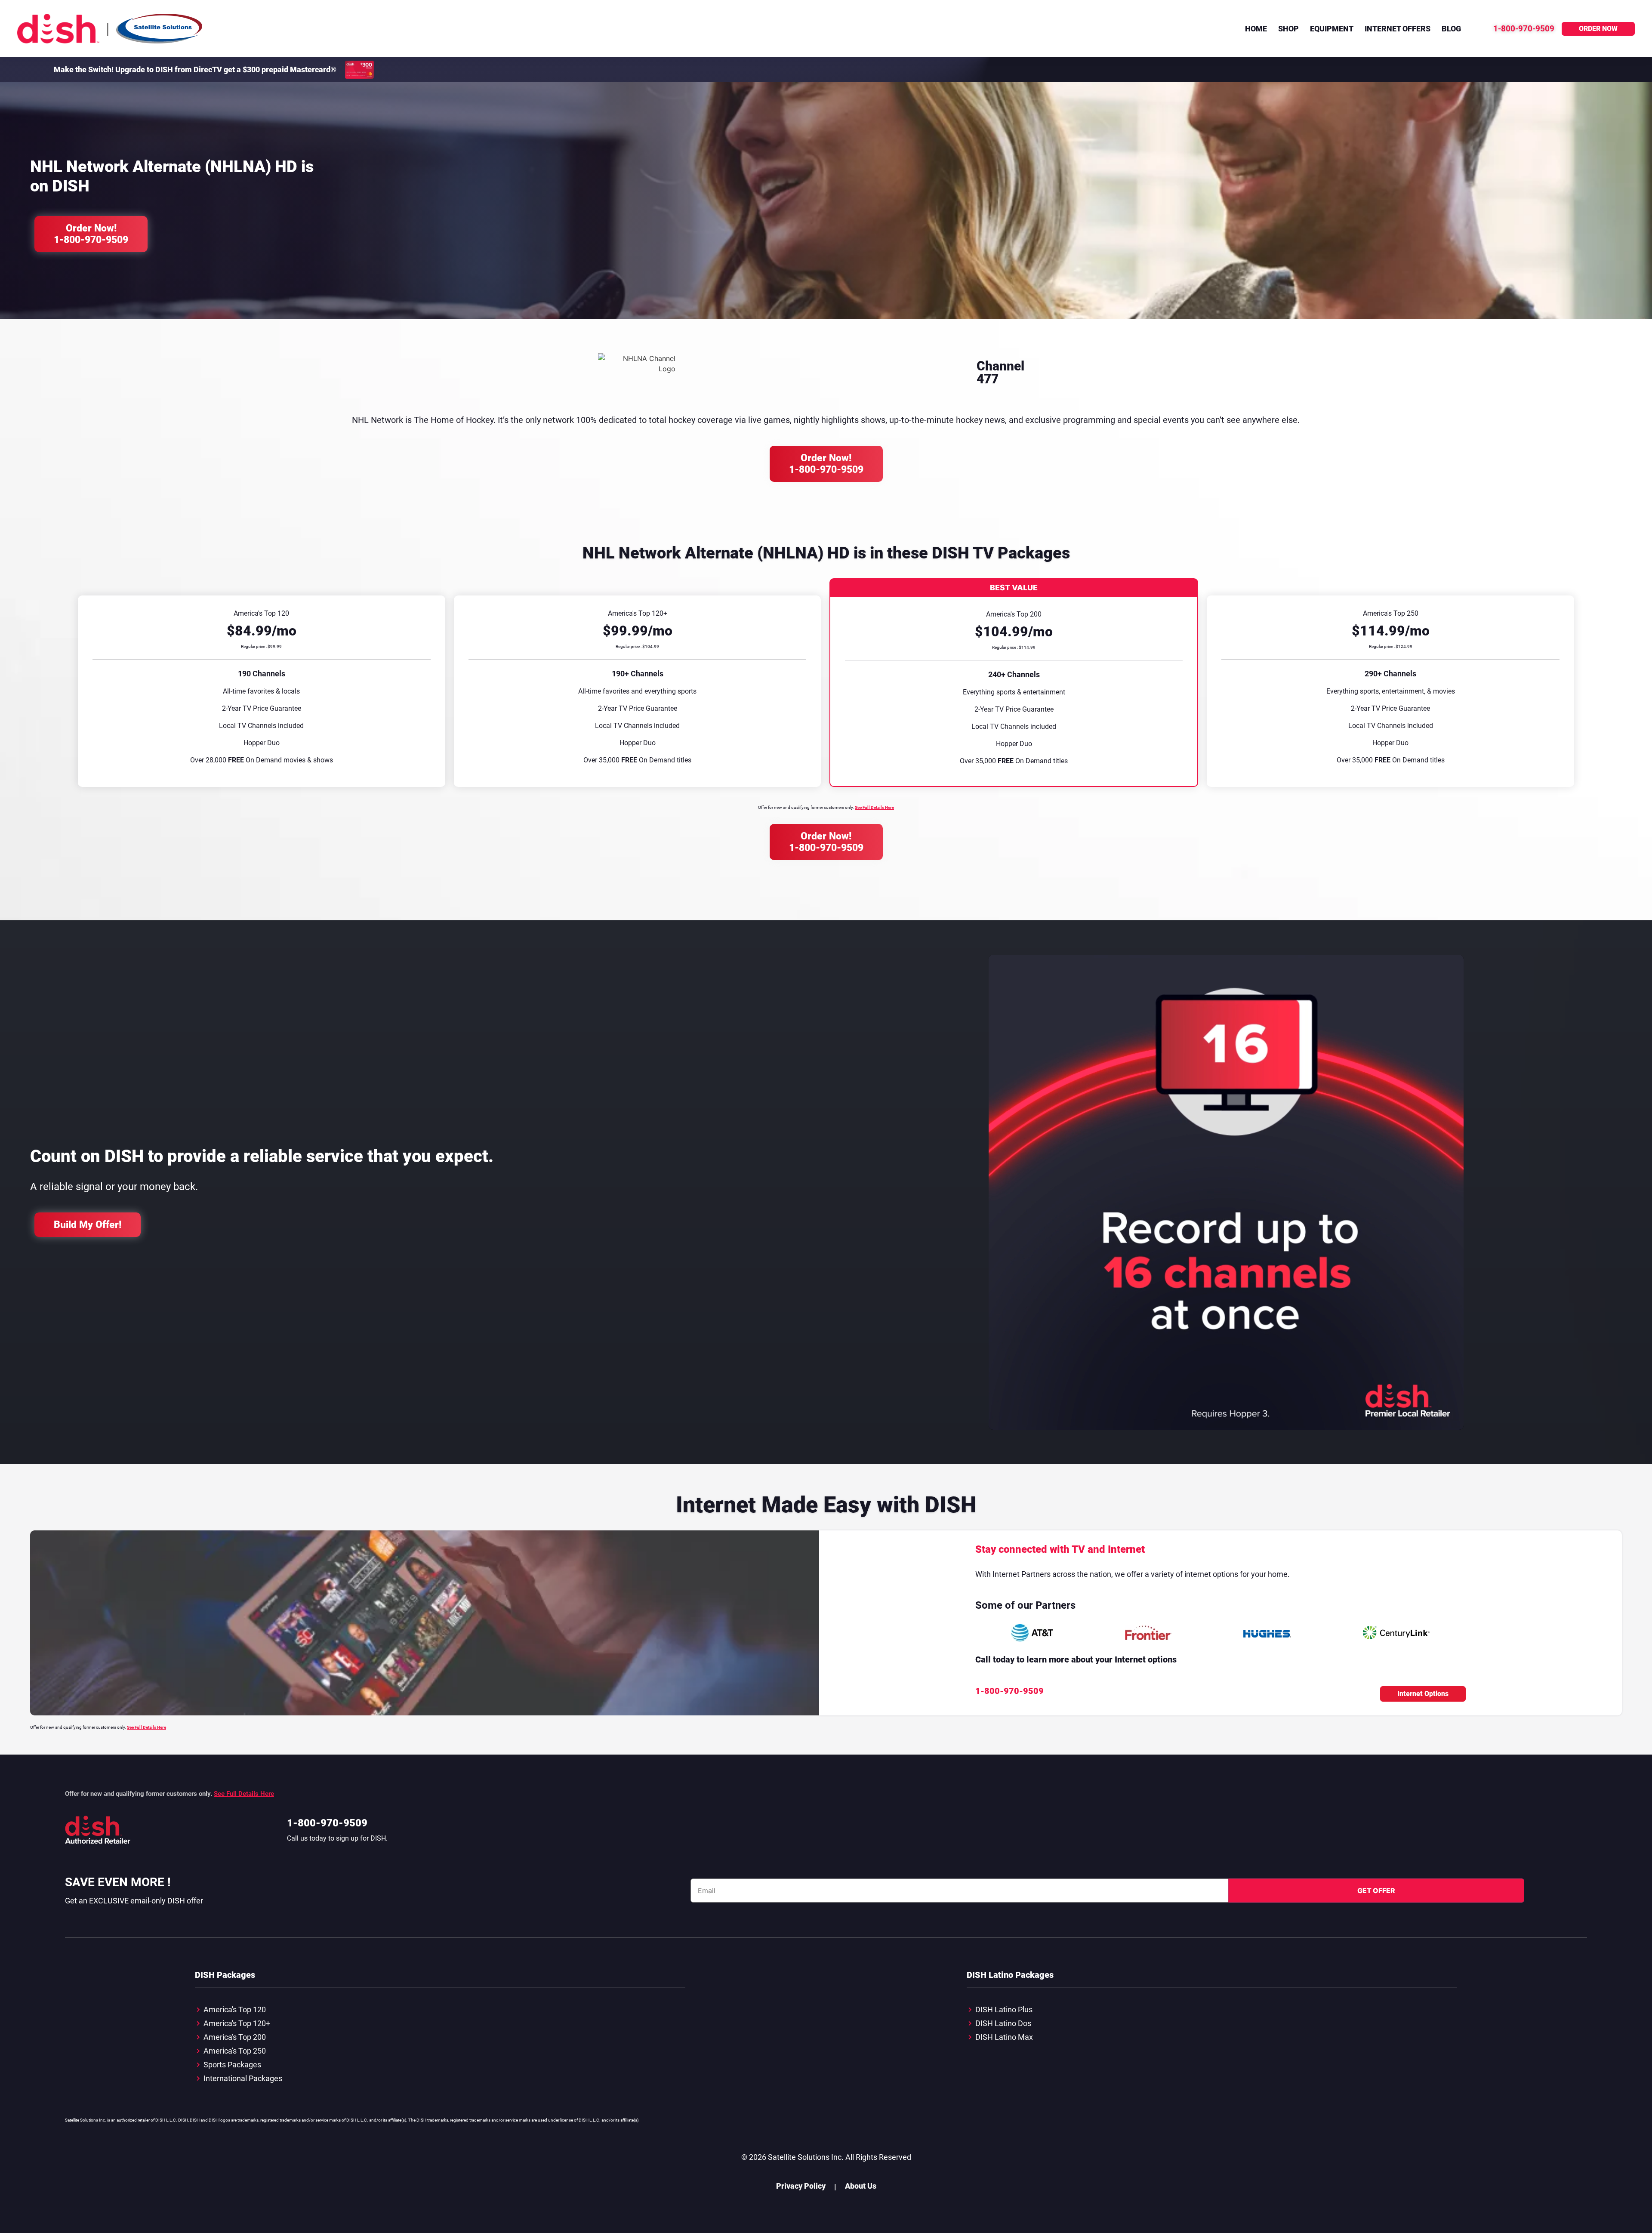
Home (1256, 29)
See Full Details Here (874, 807)
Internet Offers (1398, 29)
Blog (1451, 29)
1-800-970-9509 (327, 1823)
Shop (1288, 29)
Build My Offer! (88, 1225)
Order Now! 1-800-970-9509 (91, 234)
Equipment (1332, 29)
